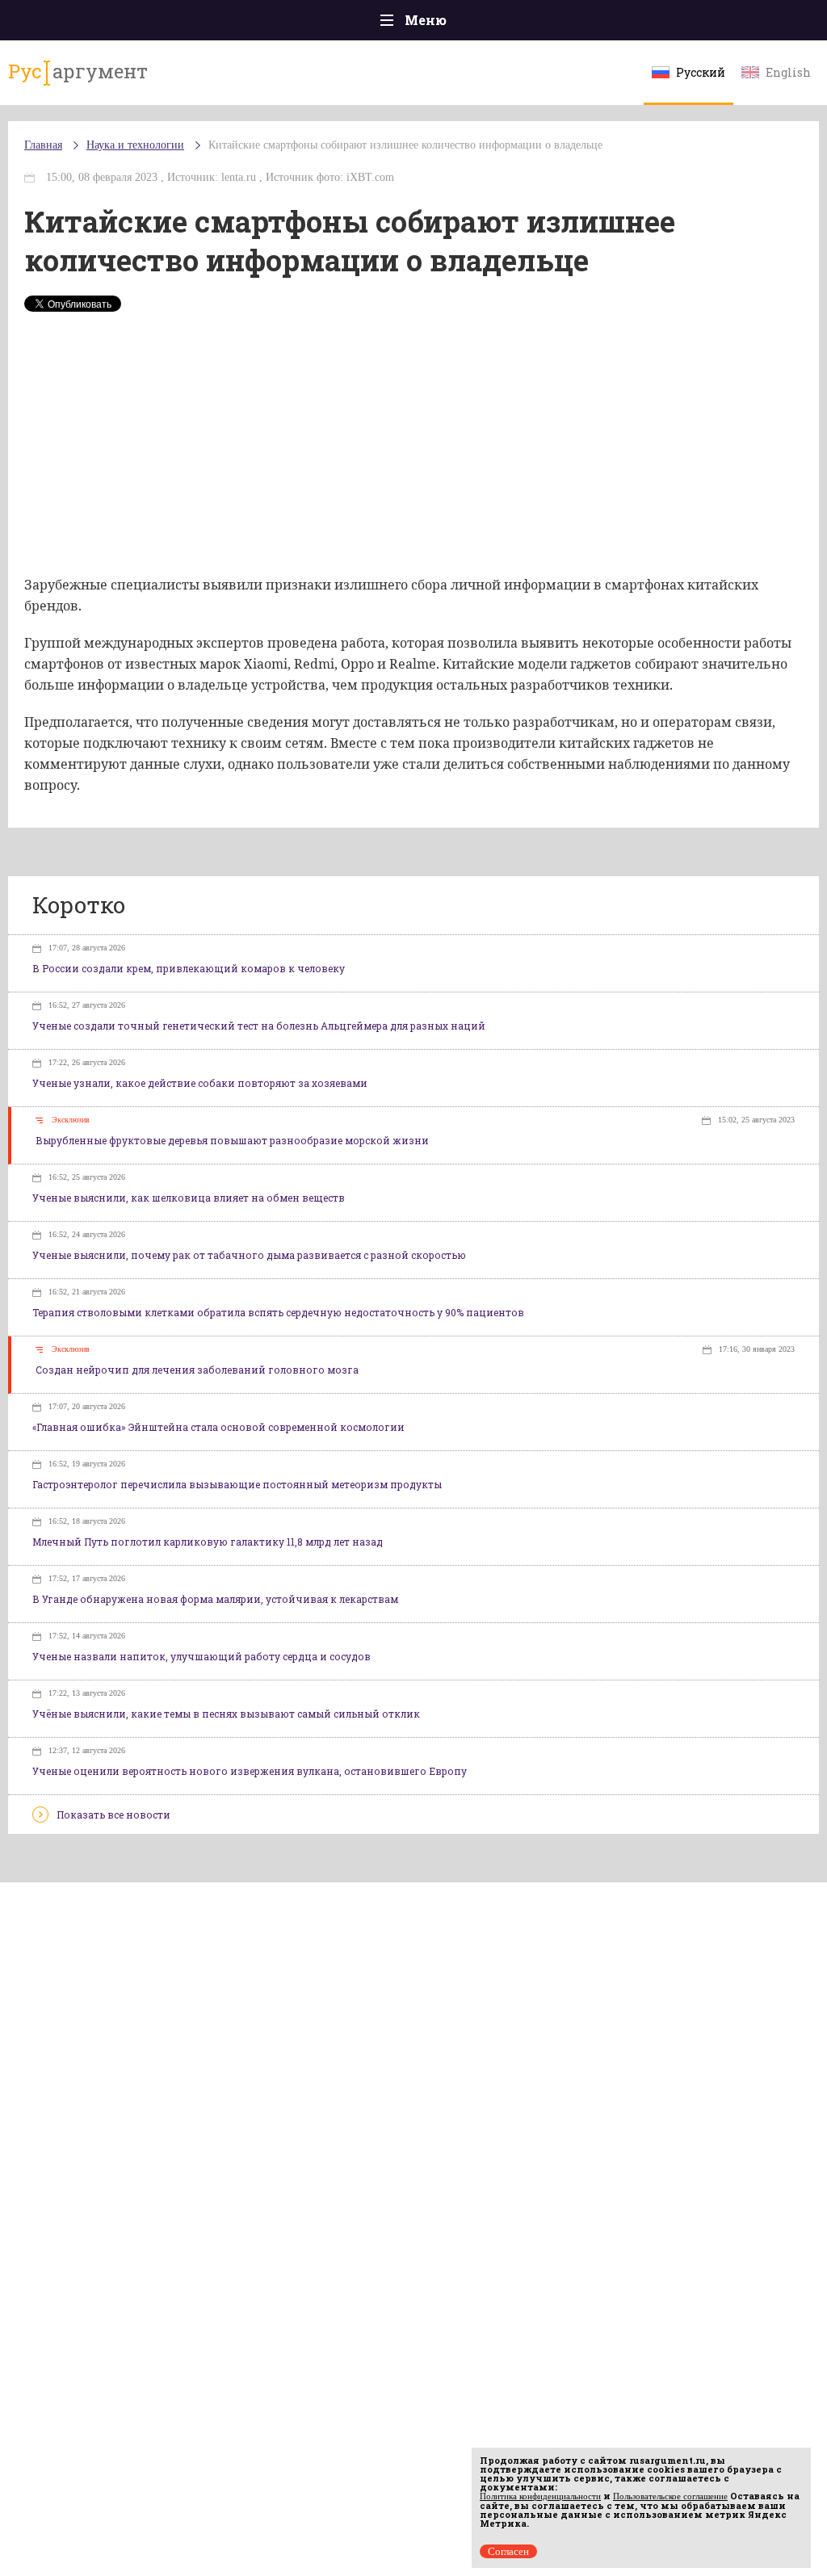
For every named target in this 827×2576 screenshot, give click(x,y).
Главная (43, 145)
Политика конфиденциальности (540, 2496)
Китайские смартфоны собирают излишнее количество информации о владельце (405, 145)
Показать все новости (113, 1815)
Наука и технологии (135, 145)
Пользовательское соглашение (670, 2496)
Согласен (508, 2551)
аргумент (78, 71)
